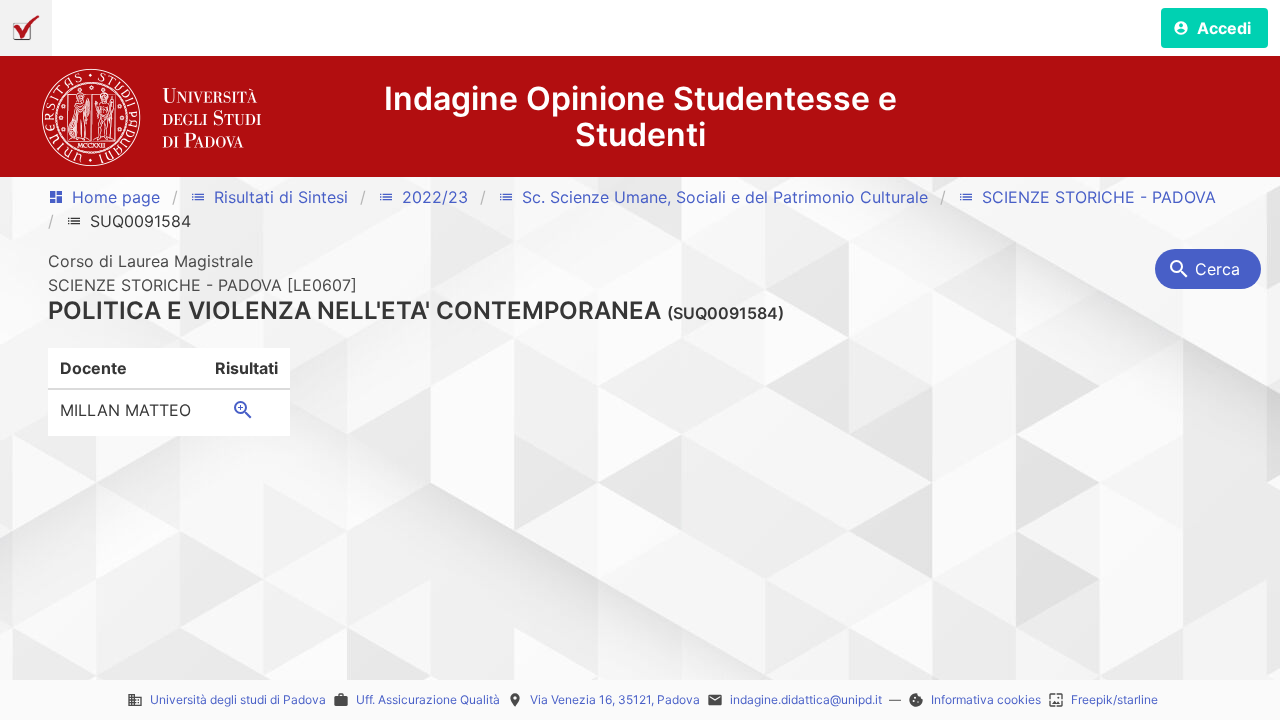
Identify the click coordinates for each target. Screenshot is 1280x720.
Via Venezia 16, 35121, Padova (615, 699)
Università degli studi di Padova (238, 699)
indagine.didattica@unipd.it (806, 699)
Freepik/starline (1114, 699)
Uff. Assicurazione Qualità (428, 699)
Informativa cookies (986, 699)
